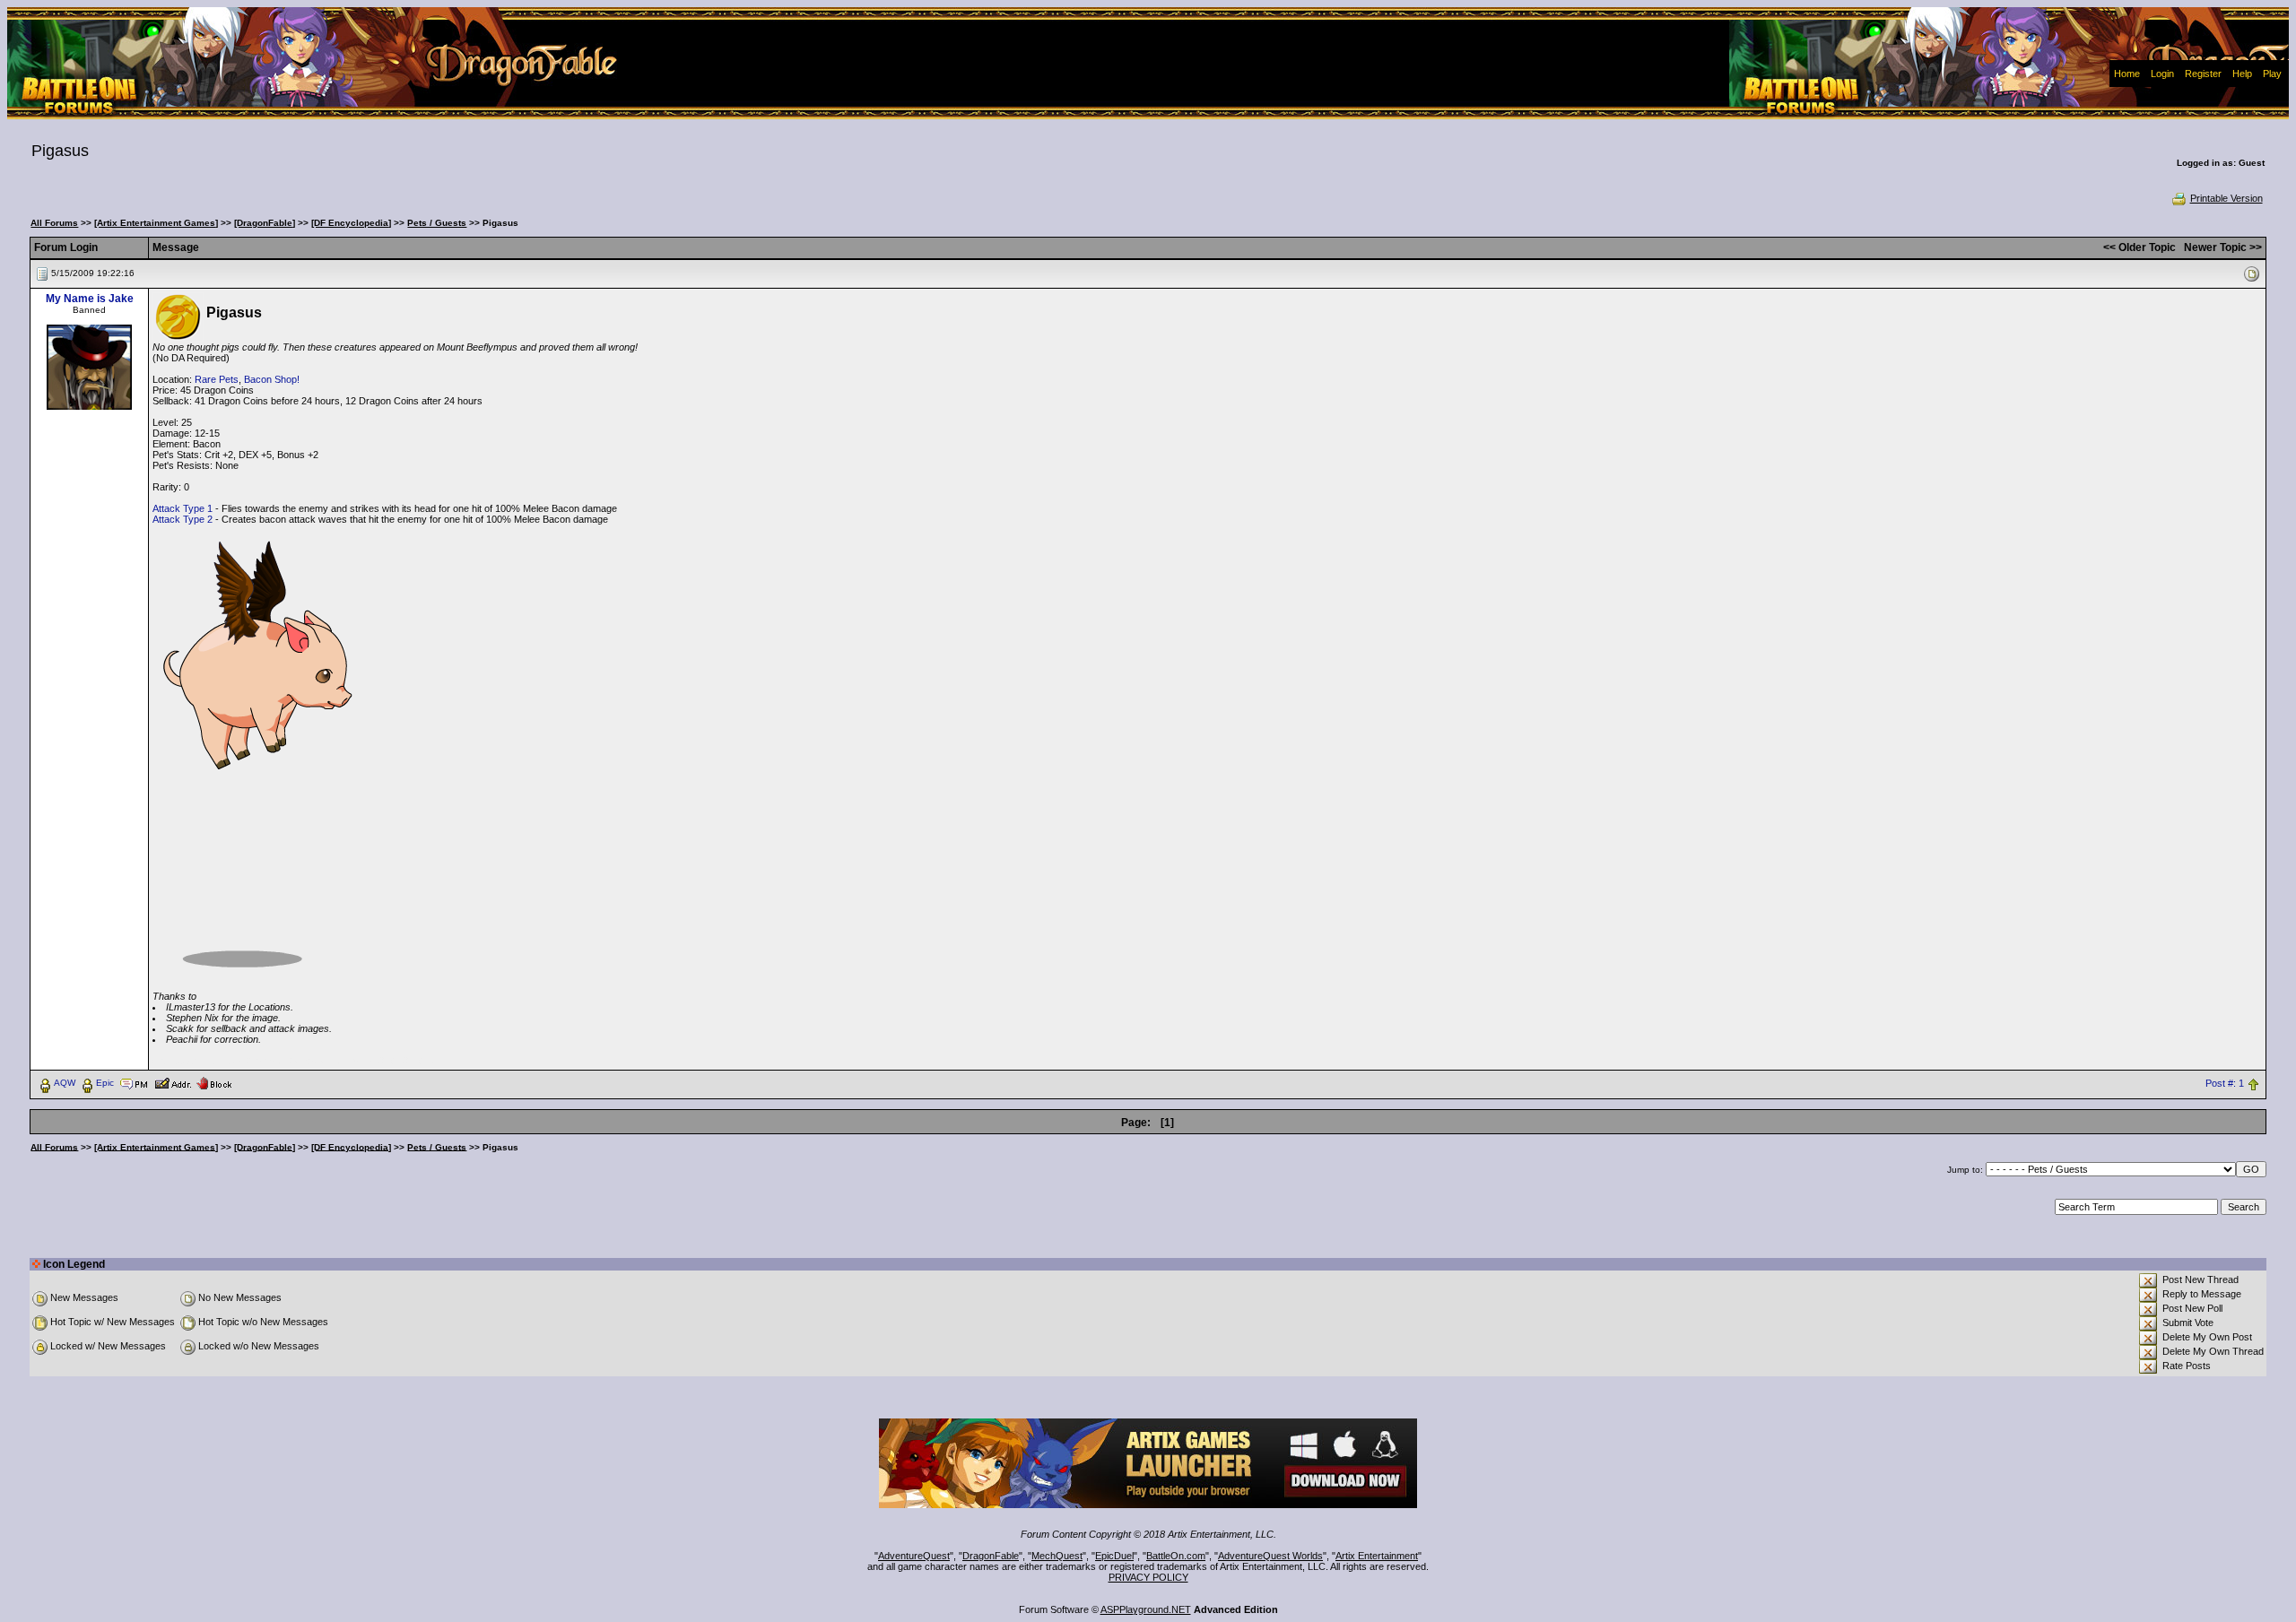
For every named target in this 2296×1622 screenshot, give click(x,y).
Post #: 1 (2225, 1083)
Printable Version (2226, 198)
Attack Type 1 (183, 508)
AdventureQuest (914, 1556)
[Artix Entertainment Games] (156, 223)
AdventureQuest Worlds (1270, 1556)
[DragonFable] (265, 223)
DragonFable (991, 1556)
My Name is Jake (90, 299)
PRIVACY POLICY (1148, 1577)
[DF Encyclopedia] (351, 223)
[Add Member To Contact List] (173, 1082)
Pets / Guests (437, 223)
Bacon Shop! (272, 379)
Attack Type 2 (183, 519)
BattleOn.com (1176, 1556)
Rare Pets (217, 379)
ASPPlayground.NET (1146, 1609)
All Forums (54, 223)
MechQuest (1057, 1556)
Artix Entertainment (1377, 1556)
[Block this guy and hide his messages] (214, 1082)
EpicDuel (1114, 1556)
